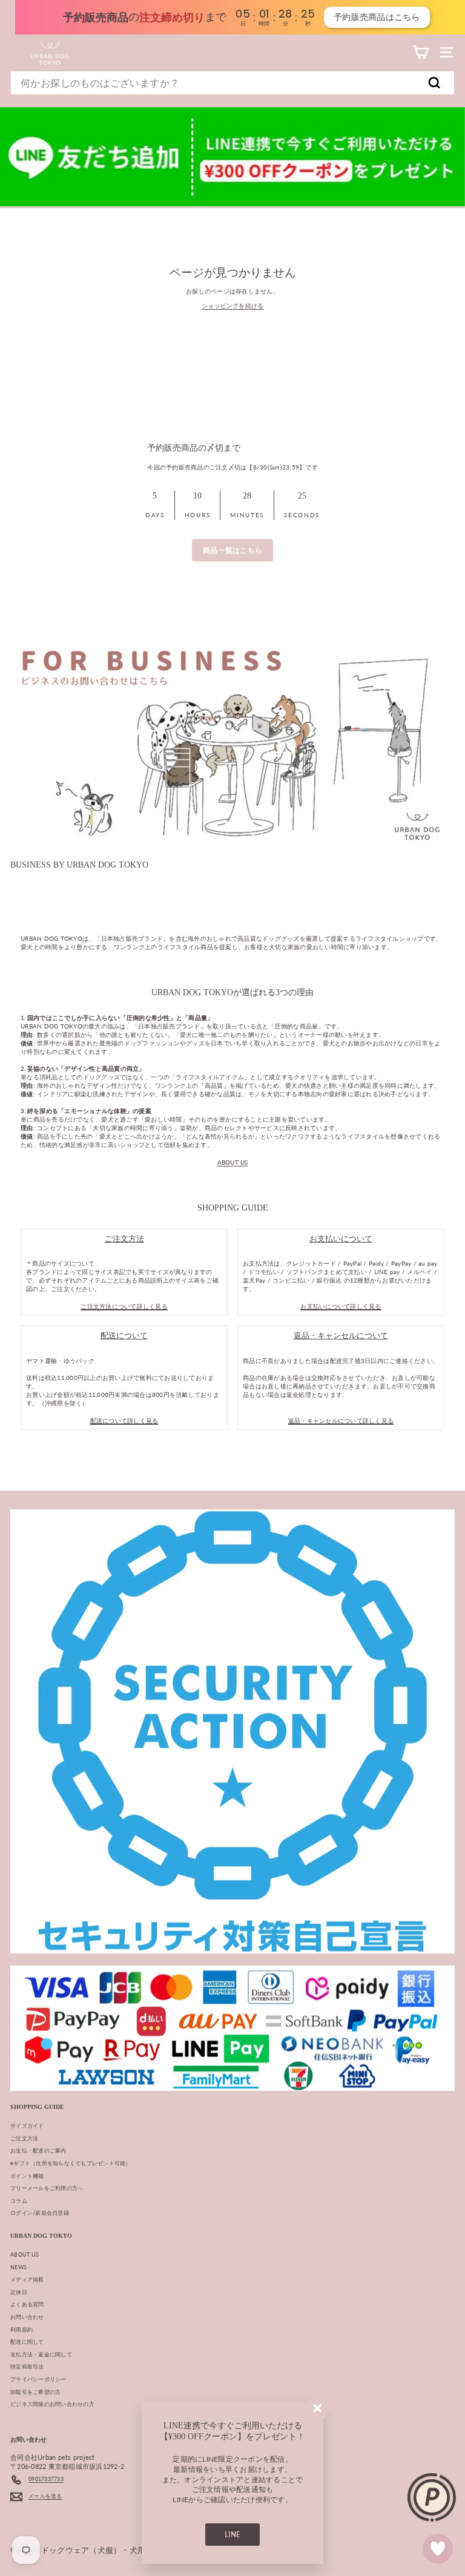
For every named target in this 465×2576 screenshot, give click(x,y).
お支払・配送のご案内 (38, 2150)
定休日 (19, 2292)
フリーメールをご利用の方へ (47, 2188)
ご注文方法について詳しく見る (124, 1306)
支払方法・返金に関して (41, 2354)
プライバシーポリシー (38, 2379)
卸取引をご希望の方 (35, 2392)
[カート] (420, 52)
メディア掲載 (27, 2279)
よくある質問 (27, 2304)
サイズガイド (27, 2126)
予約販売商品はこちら (366, 17)
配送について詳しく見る (124, 1420)
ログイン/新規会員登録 (40, 2213)
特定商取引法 (27, 2366)
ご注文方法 (24, 2138)
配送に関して (27, 2342)
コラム (19, 2201)
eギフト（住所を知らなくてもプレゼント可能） (71, 2163)
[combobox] (232, 83)
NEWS (18, 2267)
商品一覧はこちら (232, 550)
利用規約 (21, 2329)
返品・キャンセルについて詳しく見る (341, 1420)
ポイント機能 (27, 2176)
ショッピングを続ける (233, 306)
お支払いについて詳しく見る (341, 1306)
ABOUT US (233, 1162)
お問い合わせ (27, 2317)
